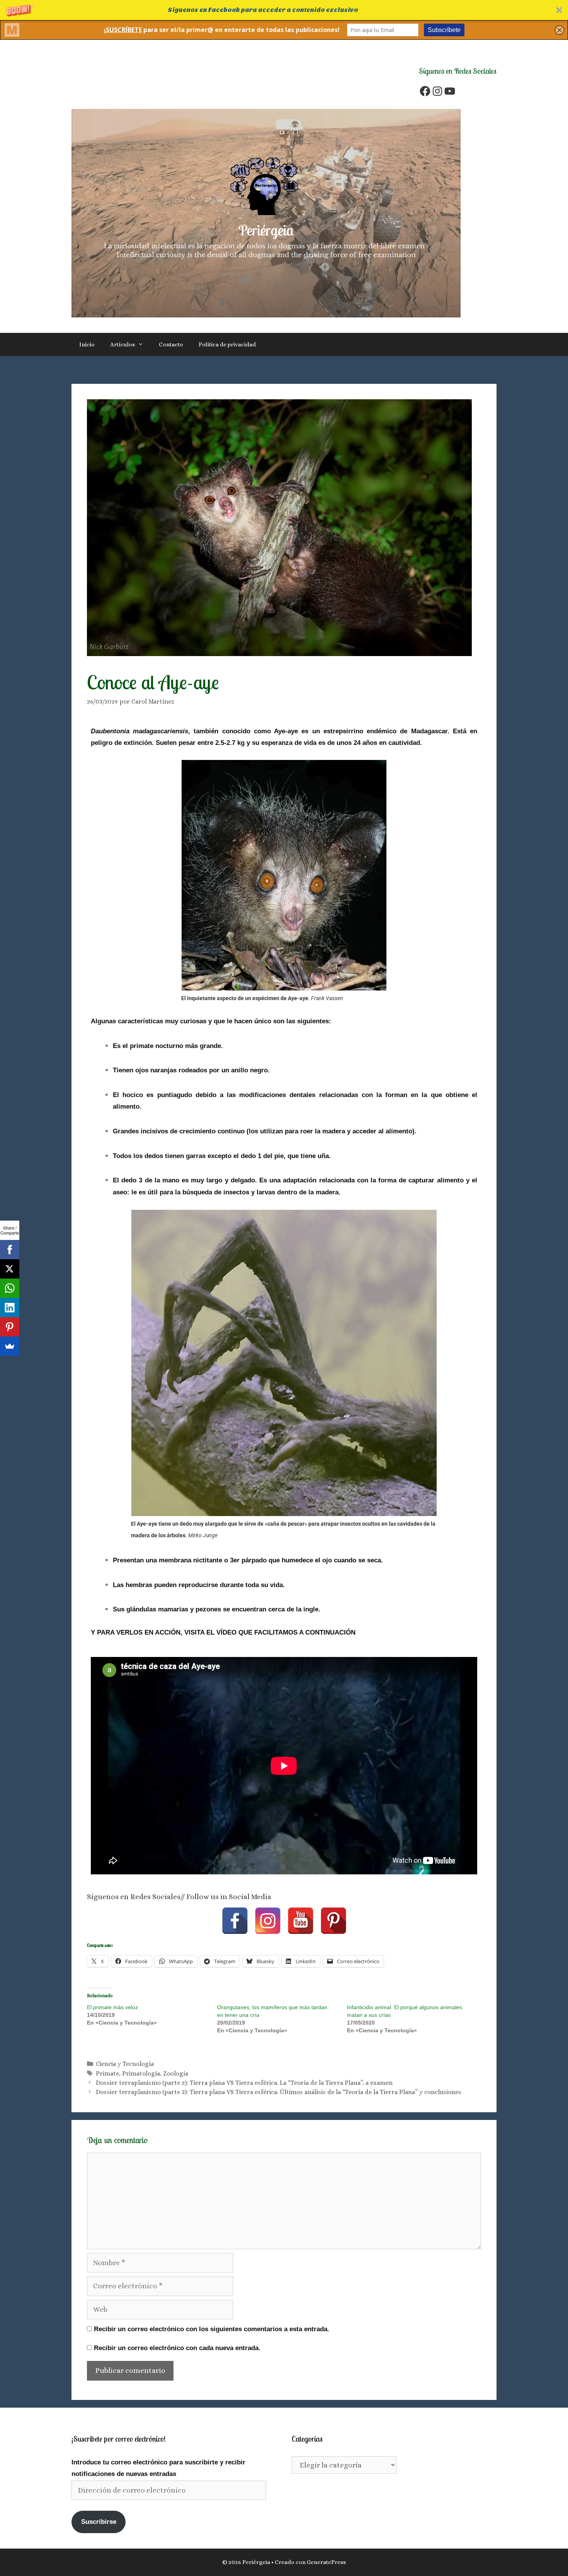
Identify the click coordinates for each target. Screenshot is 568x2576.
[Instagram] (437, 91)
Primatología (141, 2073)
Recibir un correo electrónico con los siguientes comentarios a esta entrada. (212, 2329)
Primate (107, 2073)
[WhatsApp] (10, 1288)
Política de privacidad (227, 344)
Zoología (176, 2073)
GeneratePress (326, 2562)
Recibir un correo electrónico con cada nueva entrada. (177, 2348)
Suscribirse (99, 2522)
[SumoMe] (10, 1346)
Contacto (171, 344)
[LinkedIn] (10, 1308)
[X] (10, 1269)
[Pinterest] (333, 1921)
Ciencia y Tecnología (125, 2064)
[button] (284, 10)
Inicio (87, 344)
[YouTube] (450, 91)
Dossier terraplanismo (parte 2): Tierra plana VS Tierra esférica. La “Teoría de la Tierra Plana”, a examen (244, 2083)
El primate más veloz (112, 2007)
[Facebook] (425, 91)
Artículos (122, 344)
